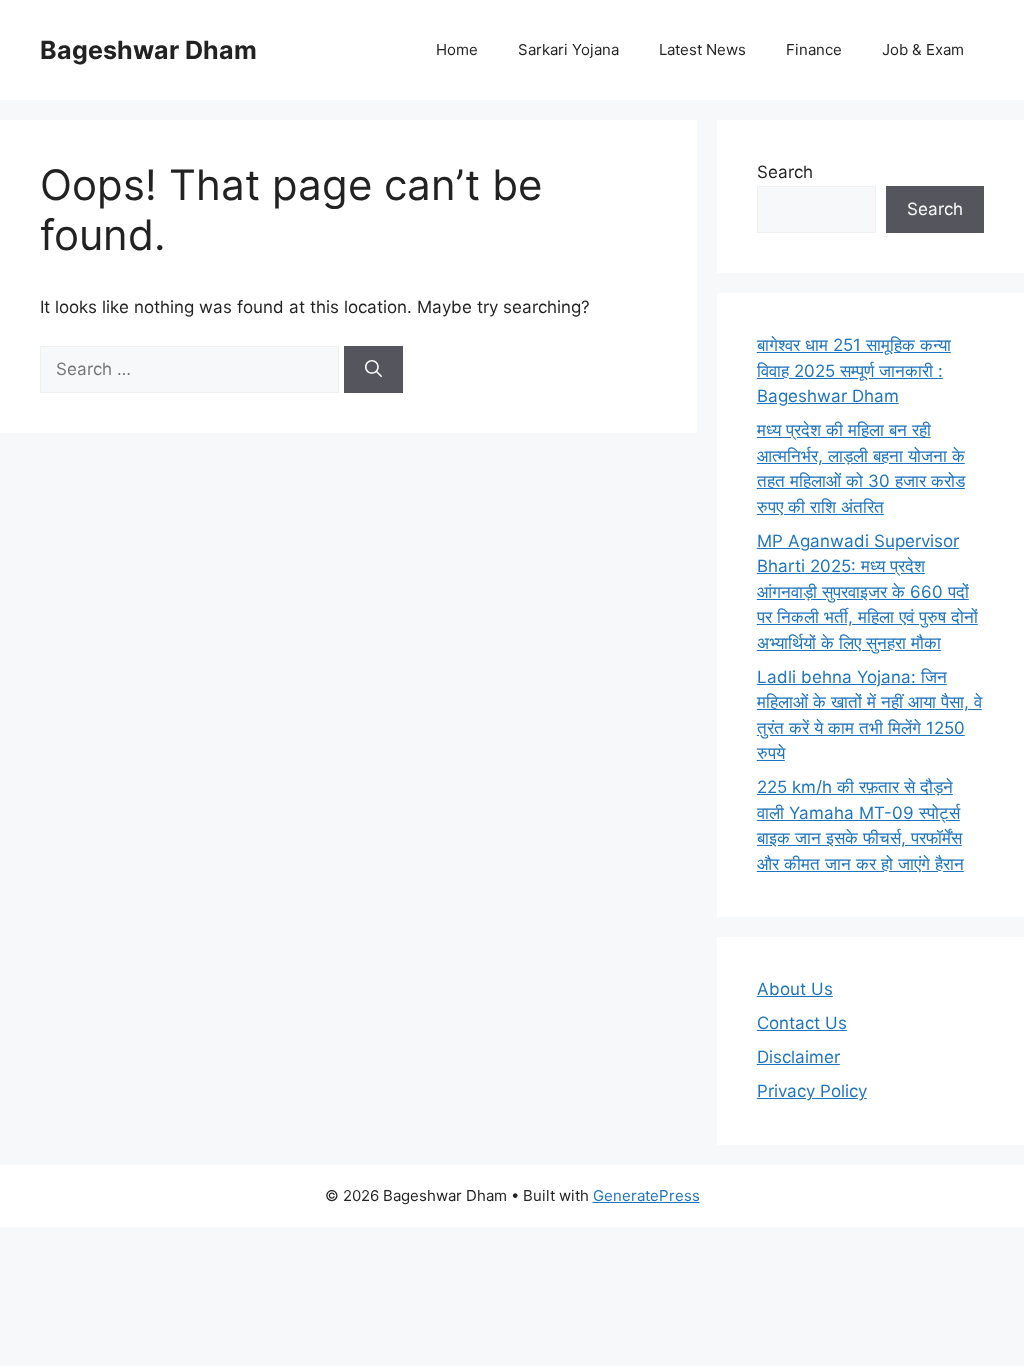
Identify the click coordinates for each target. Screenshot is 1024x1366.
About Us (795, 989)
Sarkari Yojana (568, 49)
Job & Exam (923, 49)
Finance (814, 49)
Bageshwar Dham (148, 50)
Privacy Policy (812, 1091)
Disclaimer (798, 1057)
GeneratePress (646, 1195)
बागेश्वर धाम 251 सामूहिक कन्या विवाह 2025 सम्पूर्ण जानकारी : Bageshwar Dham (854, 370)
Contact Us (802, 1023)
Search (785, 172)
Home (457, 49)
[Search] (373, 370)
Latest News (702, 49)
